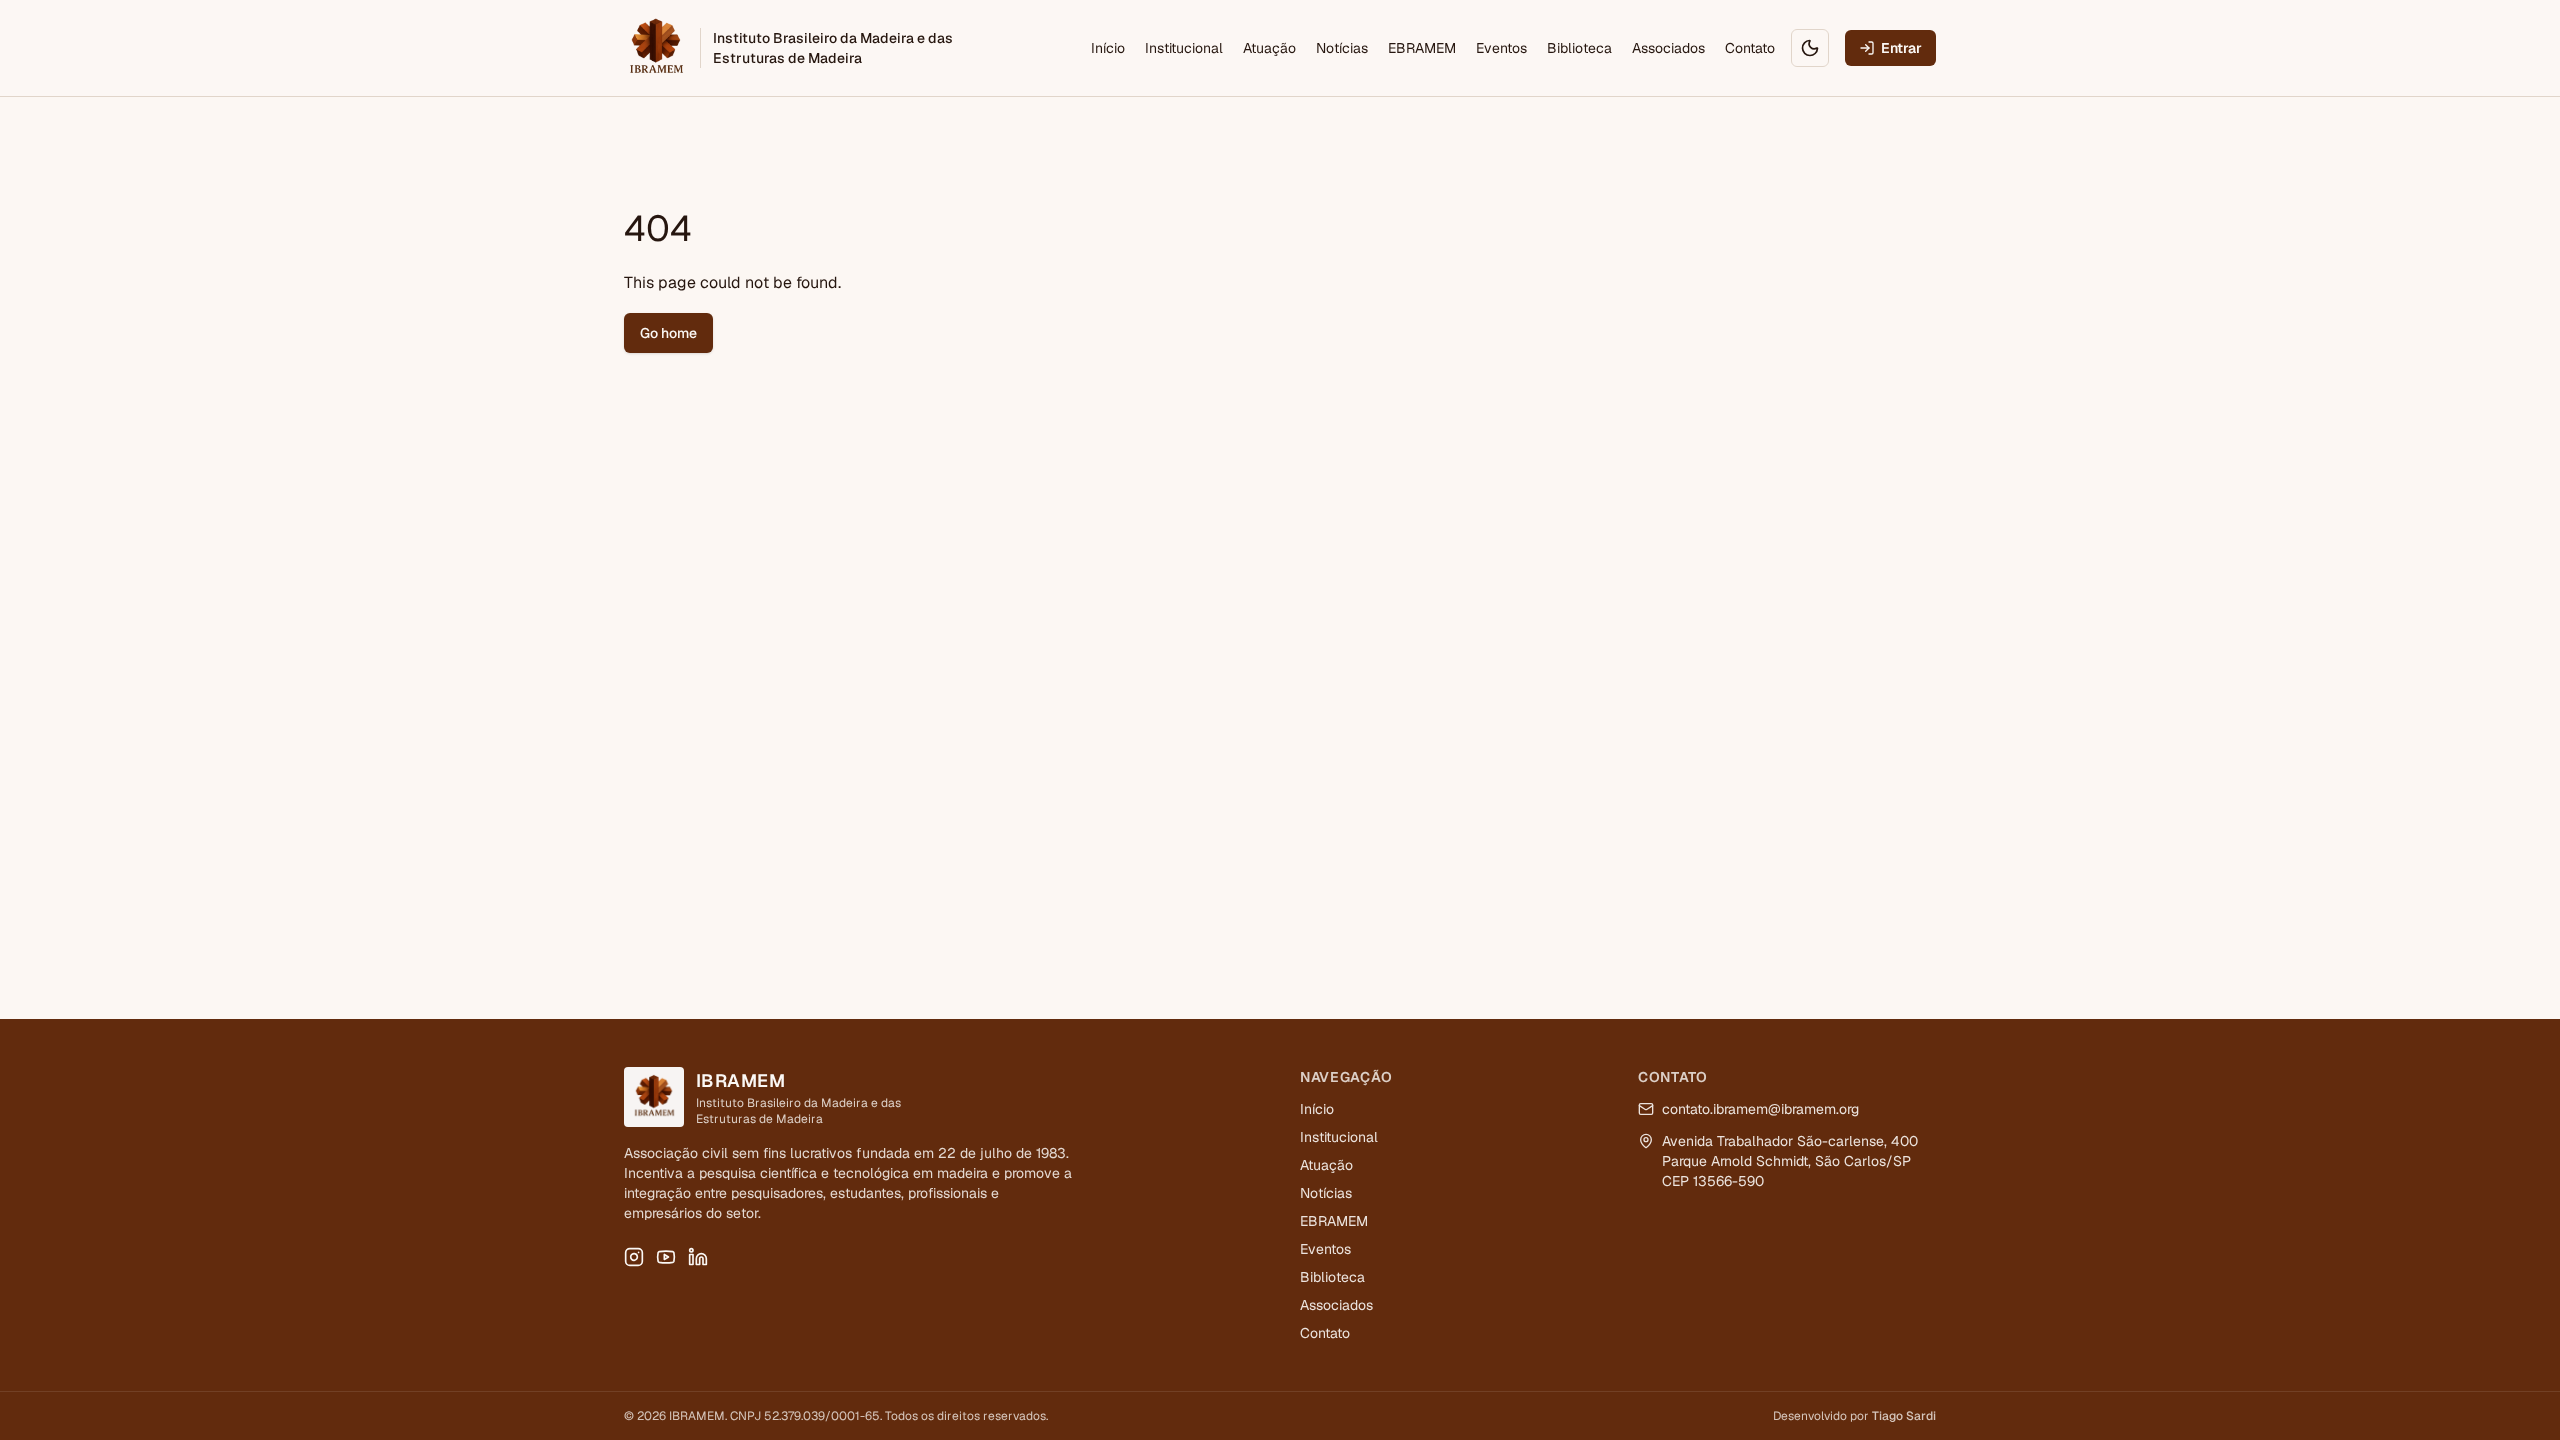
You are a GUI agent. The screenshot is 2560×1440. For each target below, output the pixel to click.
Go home (668, 333)
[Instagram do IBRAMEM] (634, 1257)
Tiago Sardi (1904, 1416)
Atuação (1269, 48)
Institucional (1184, 48)
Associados (1668, 48)
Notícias (1342, 48)
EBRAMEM (1422, 48)
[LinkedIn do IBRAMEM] (698, 1257)
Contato (1750, 48)
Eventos (1501, 48)
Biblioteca (1579, 48)
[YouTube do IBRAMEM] (666, 1257)
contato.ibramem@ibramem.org (1760, 1109)
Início (1108, 48)
